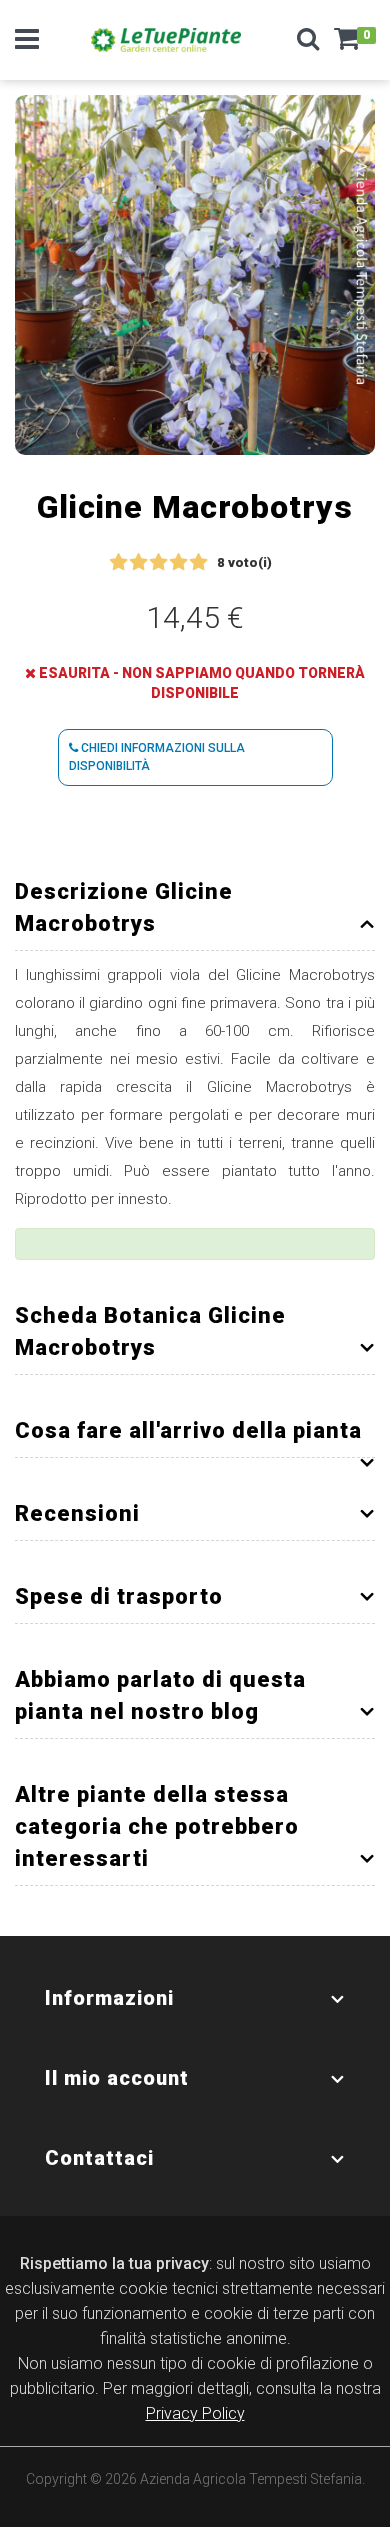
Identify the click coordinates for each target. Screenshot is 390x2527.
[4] (178, 563)
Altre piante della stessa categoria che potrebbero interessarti (157, 1826)
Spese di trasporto (119, 1596)
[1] (118, 563)
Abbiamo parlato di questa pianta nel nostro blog (160, 1695)
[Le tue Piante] (166, 40)
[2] (138, 563)
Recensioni (77, 1513)
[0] (347, 45)
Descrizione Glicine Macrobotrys (124, 907)
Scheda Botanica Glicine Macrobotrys (150, 1331)
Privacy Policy (195, 2413)
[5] (198, 563)
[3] (158, 563)
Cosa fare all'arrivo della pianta (188, 1430)
